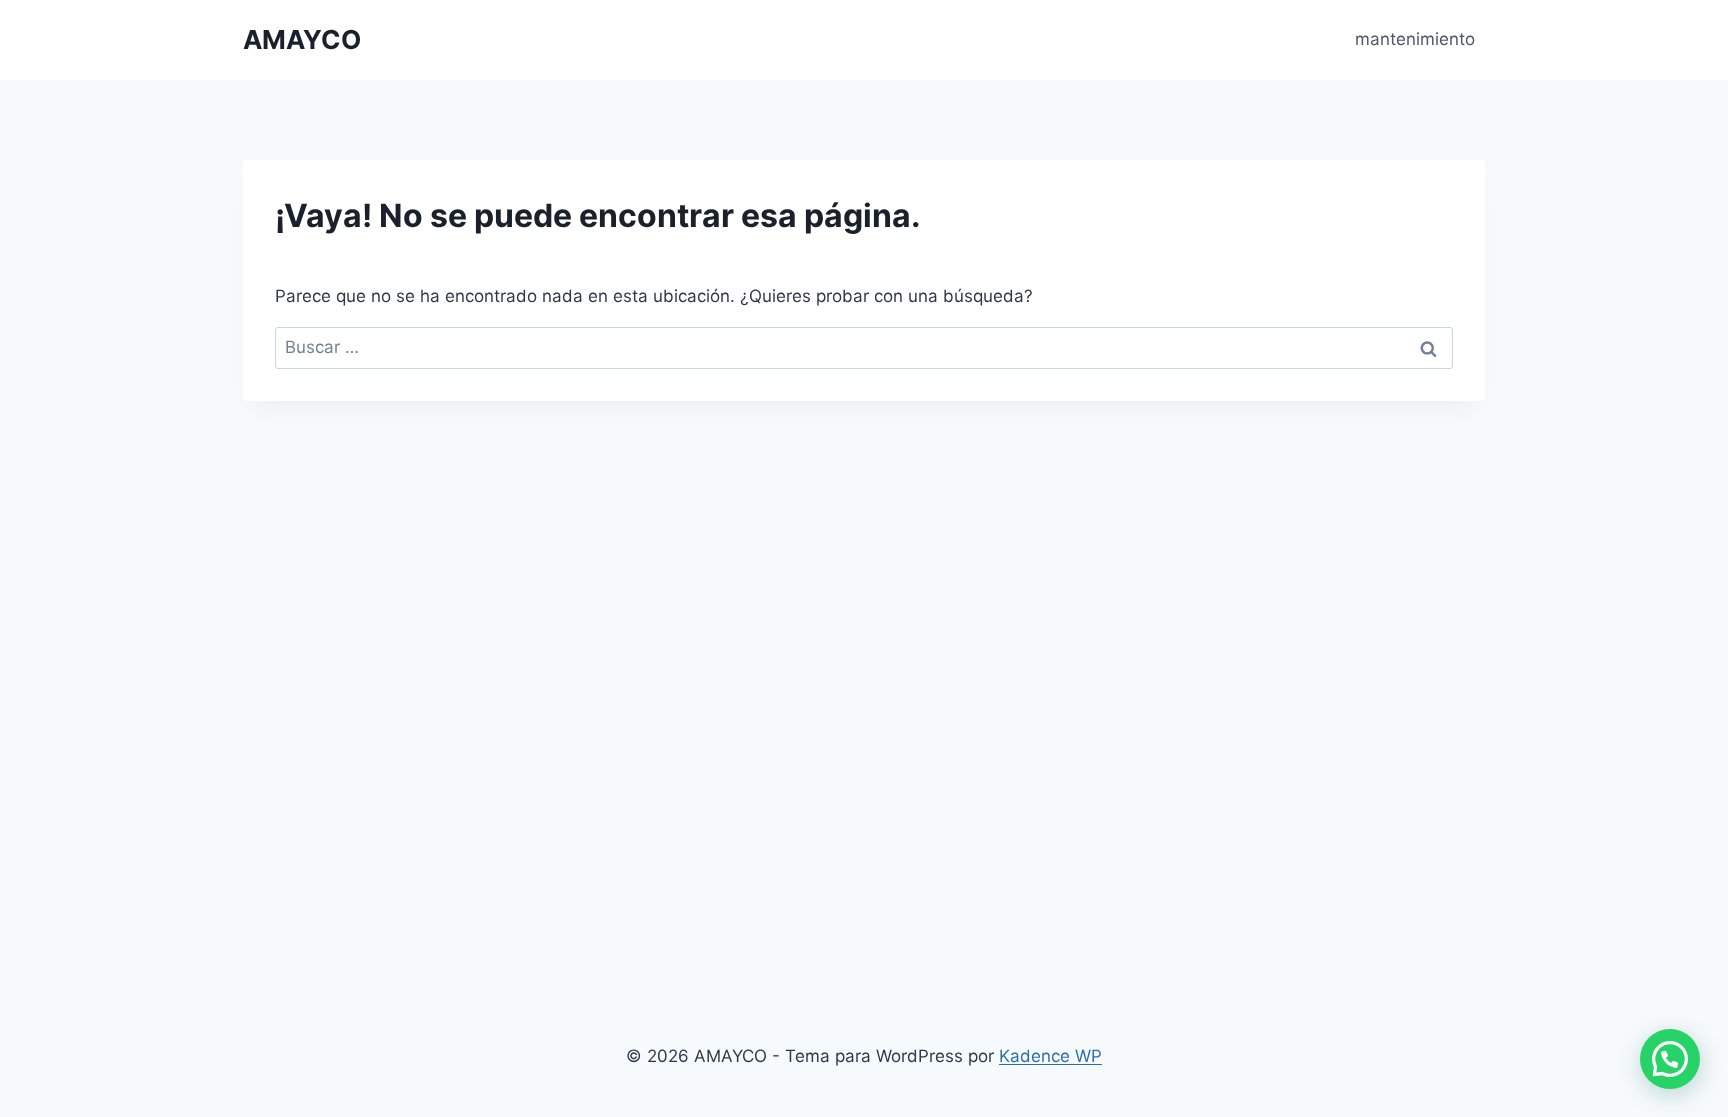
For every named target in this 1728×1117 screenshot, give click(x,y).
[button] (1670, 1059)
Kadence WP (1050, 1056)
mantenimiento (1415, 39)
